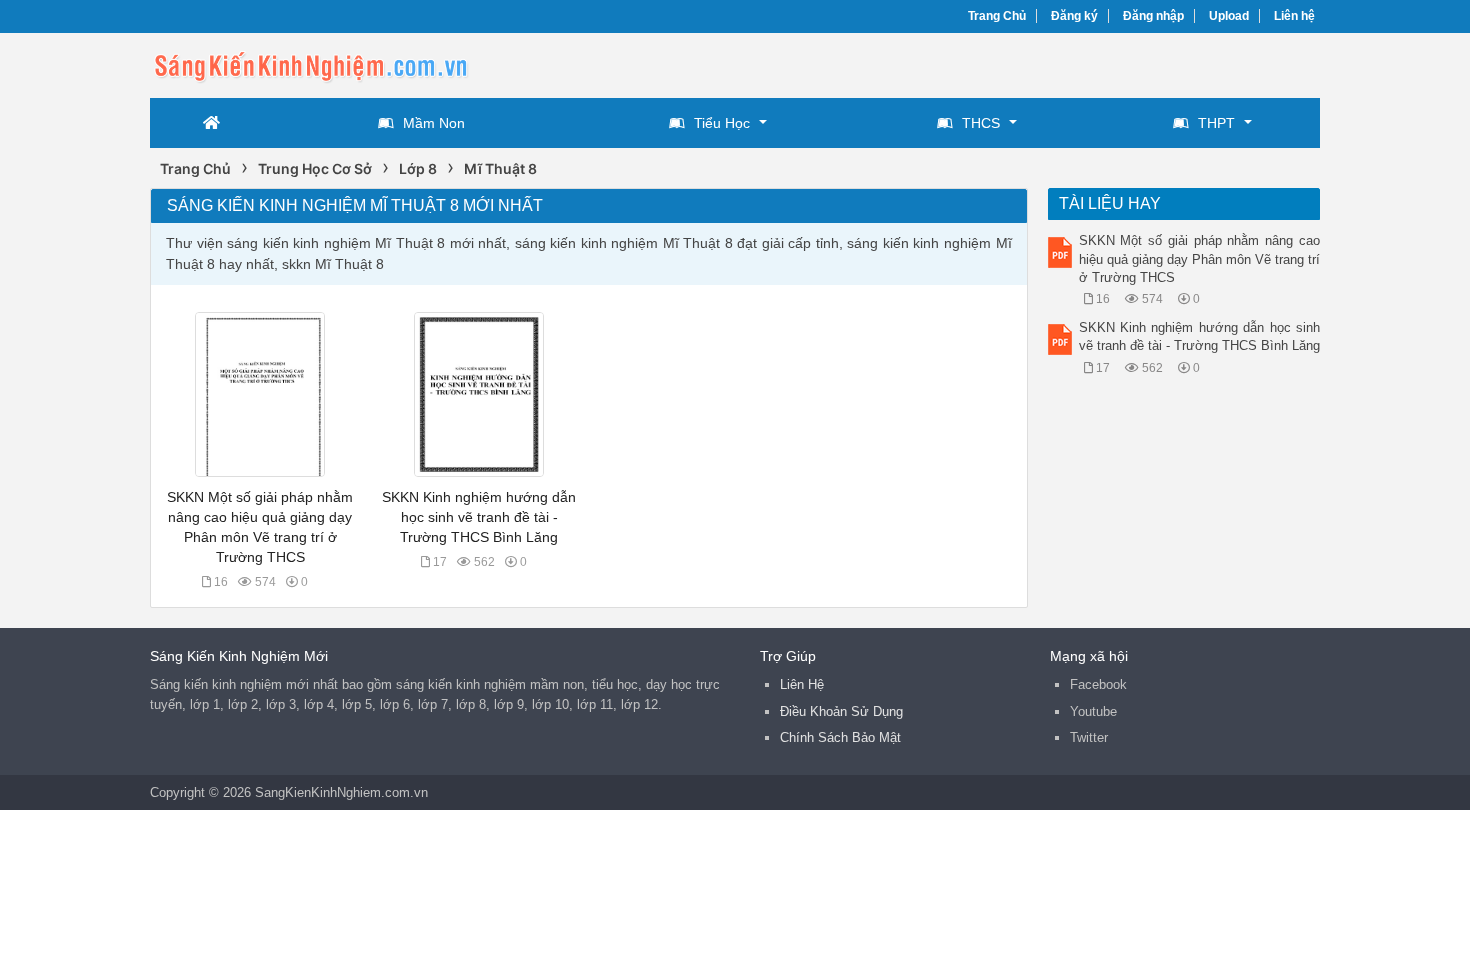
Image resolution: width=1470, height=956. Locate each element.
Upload (1229, 16)
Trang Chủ (997, 16)
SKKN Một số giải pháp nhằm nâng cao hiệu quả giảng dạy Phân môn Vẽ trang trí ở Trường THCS (1200, 258)
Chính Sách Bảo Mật (840, 737)
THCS (981, 123)
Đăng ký (1074, 16)
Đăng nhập (1153, 16)
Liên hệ (1294, 16)
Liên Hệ (802, 684)
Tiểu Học (722, 123)
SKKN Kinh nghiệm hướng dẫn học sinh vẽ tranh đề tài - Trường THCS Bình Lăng (479, 517)
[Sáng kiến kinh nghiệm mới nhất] (310, 63)
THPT (1216, 123)
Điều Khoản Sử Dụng (841, 711)
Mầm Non (434, 123)
